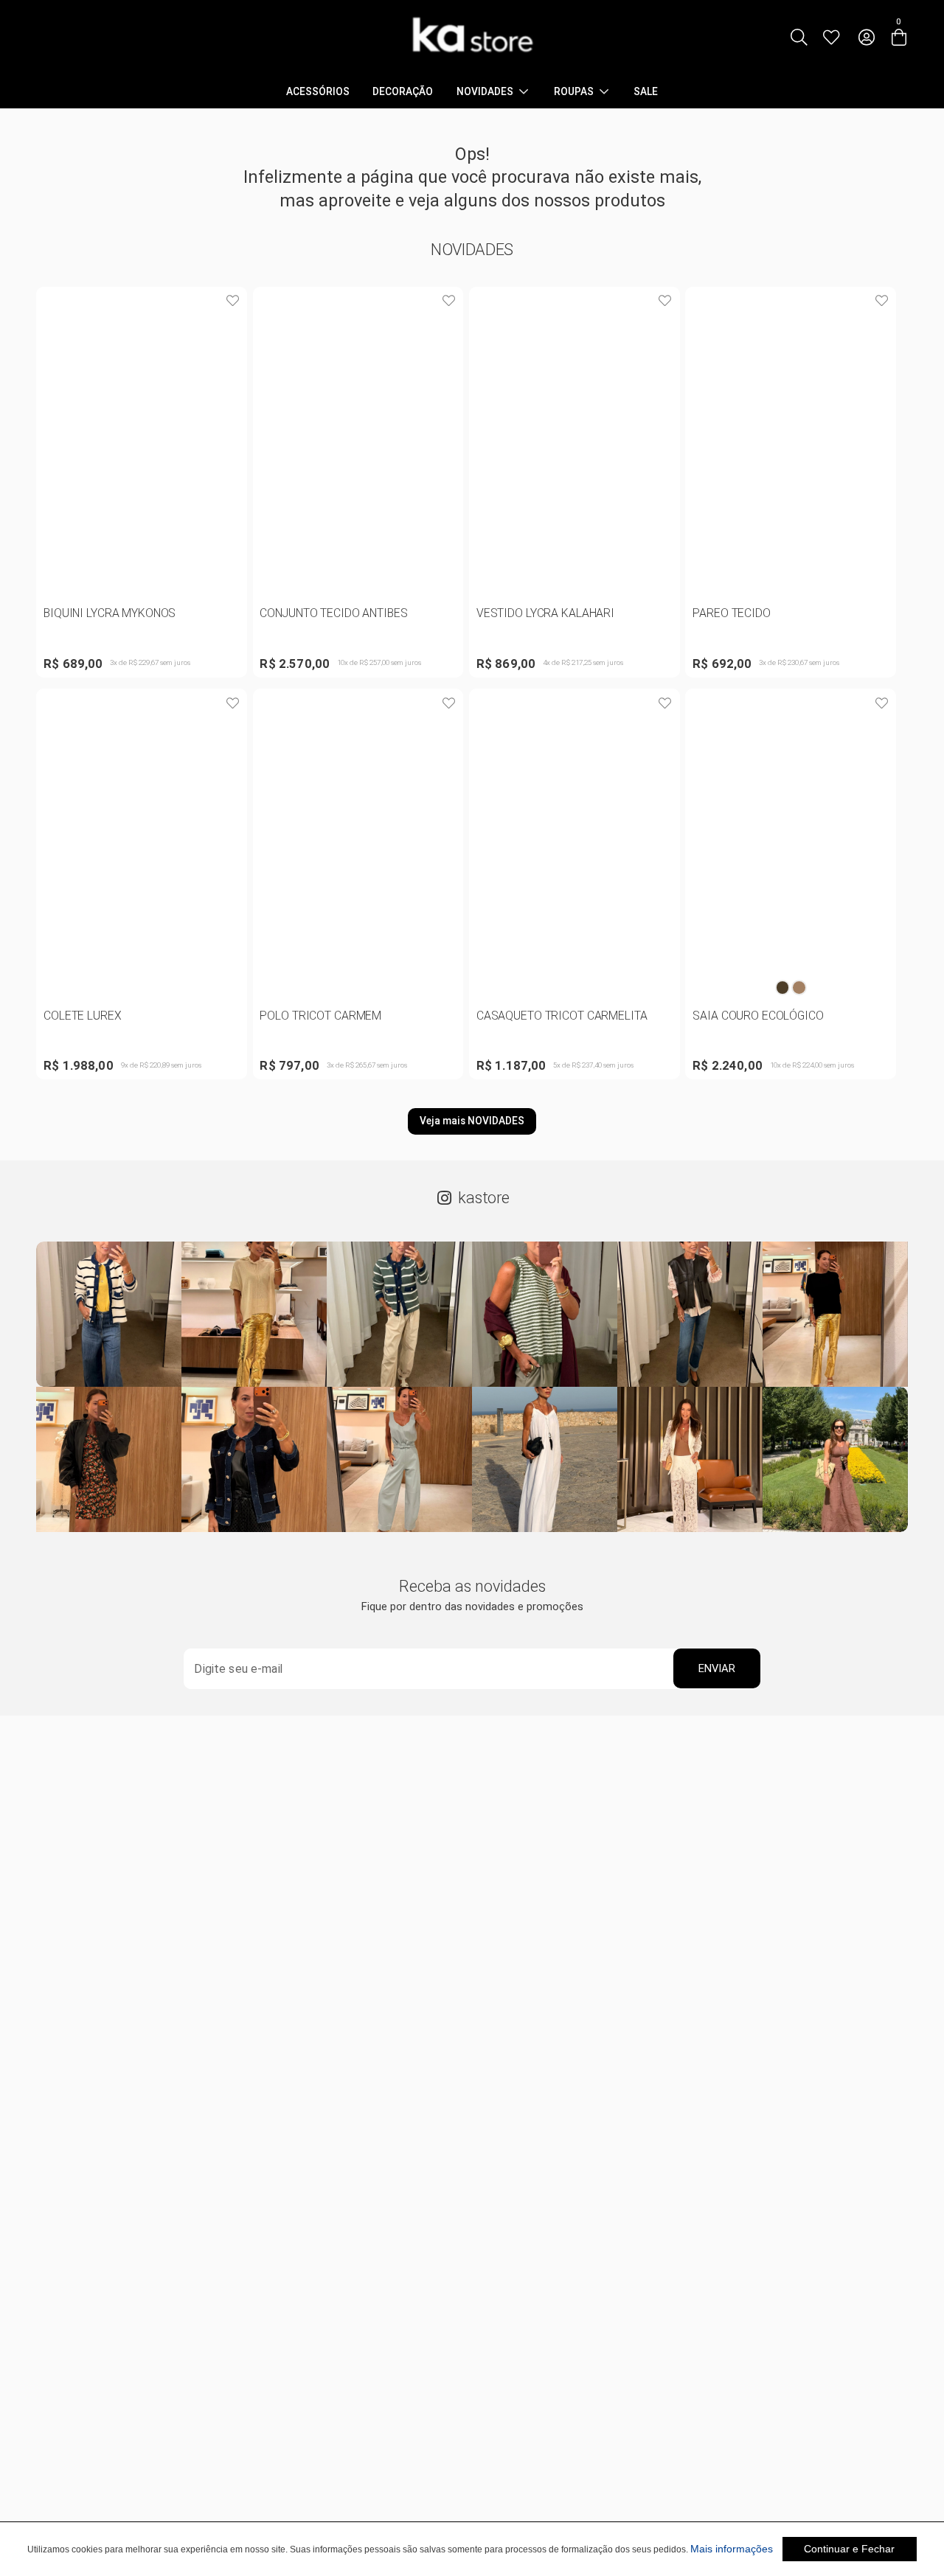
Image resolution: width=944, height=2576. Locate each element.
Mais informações (732, 2549)
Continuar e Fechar (849, 2549)
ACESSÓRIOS (318, 92)
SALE (646, 92)
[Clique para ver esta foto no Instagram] (109, 1314)
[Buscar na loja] (798, 38)
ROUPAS (574, 92)
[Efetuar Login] (866, 38)
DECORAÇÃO (403, 92)
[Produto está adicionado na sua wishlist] (232, 302)
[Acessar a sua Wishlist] (832, 38)
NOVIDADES (485, 92)
